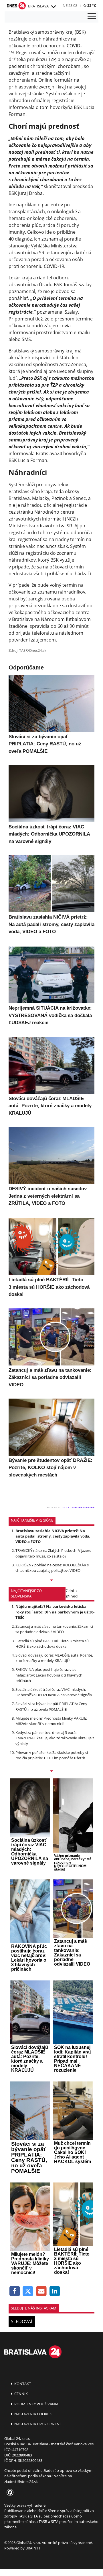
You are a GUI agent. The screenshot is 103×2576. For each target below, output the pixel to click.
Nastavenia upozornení (37, 2424)
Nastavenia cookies (33, 2414)
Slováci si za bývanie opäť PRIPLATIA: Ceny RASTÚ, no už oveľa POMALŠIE (51, 1706)
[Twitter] (28, 2291)
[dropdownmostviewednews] (51, 1581)
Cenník (21, 2394)
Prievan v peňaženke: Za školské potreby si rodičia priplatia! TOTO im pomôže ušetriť (52, 1755)
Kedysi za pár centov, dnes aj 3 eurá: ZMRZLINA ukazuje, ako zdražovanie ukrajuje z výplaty (55, 1738)
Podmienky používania (36, 2404)
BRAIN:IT (33, 2548)
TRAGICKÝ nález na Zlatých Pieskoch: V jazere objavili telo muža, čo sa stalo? (53, 1553)
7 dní (70, 1591)
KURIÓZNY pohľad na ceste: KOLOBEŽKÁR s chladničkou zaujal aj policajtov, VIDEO (52, 1568)
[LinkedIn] (55, 2291)
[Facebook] (15, 2291)
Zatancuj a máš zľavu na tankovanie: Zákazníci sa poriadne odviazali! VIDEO (54, 1629)
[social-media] (9, 2493)
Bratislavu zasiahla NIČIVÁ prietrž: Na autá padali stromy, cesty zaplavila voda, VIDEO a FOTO (53, 1536)
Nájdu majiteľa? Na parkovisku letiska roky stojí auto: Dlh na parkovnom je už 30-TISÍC (55, 1612)
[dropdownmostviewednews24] (51, 1772)
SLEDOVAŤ (22, 2321)
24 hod (72, 1596)
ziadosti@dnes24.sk (21, 2482)
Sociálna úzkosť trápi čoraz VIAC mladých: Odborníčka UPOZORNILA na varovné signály (54, 1692)
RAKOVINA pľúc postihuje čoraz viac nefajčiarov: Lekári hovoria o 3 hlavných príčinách (49, 1675)
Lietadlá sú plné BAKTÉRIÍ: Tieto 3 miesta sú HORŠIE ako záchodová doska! (52, 1644)
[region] (53, 7)
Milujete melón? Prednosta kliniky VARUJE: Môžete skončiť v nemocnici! (51, 1721)
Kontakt (22, 2384)
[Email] (41, 2291)
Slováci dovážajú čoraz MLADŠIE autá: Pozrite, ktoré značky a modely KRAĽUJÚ (54, 1658)
